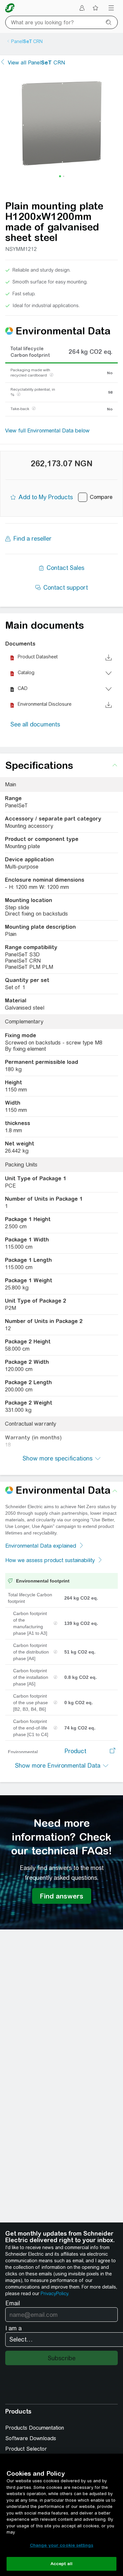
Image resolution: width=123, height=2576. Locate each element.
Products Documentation (35, 2428)
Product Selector (26, 2449)
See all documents (35, 724)
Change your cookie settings (62, 2545)
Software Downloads (31, 2438)
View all (36, 63)
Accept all (61, 2564)
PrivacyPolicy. (55, 2294)
